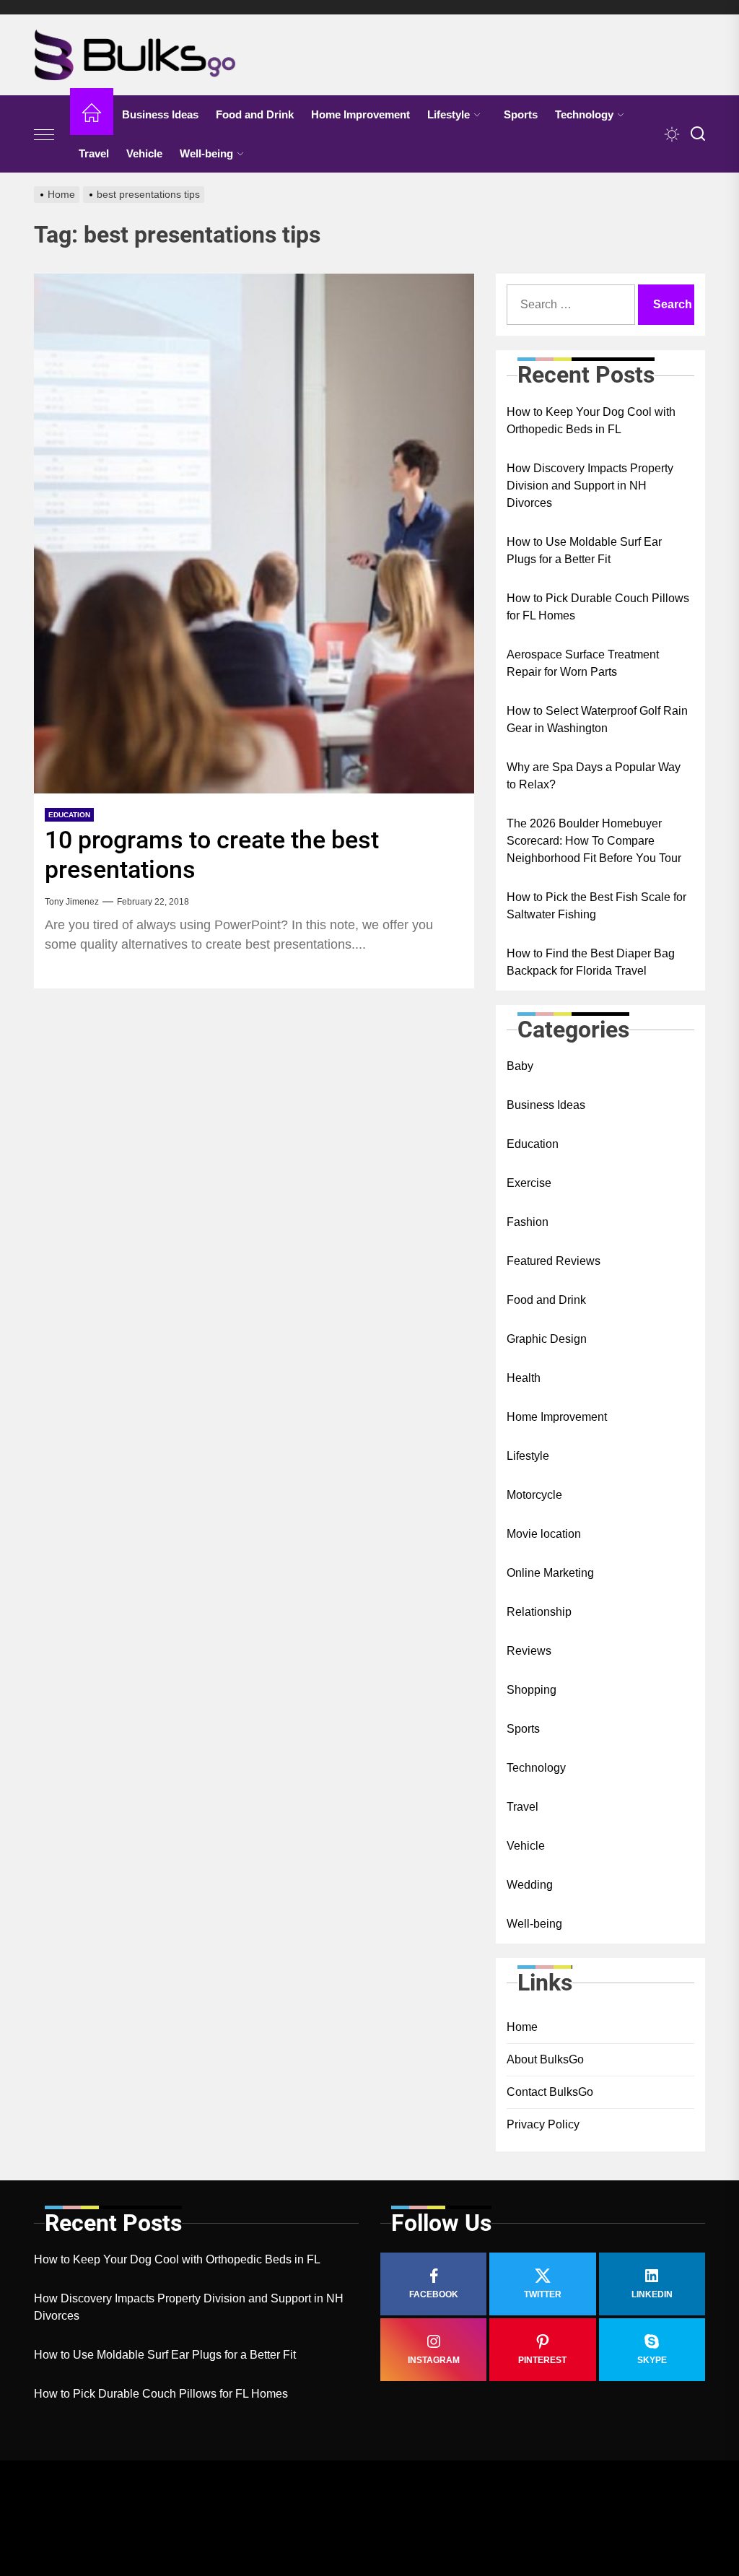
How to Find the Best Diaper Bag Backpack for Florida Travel (591, 962)
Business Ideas (160, 114)
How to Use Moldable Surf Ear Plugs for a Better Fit (584, 551)
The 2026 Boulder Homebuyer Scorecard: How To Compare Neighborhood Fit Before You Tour (594, 841)
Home (522, 2027)
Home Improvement (360, 114)
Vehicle (144, 153)
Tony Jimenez (72, 902)
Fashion (528, 1222)
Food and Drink (255, 114)
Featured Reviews (554, 1261)
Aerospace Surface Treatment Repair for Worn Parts (583, 663)
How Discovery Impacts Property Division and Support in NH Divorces (590, 486)
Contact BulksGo (550, 2092)
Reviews (529, 1651)
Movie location (544, 1534)
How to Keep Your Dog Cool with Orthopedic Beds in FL (591, 421)
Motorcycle (534, 1495)
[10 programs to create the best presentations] (254, 534)
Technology (584, 114)
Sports (521, 114)
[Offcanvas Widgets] (45, 134)
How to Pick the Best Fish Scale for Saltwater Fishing (596, 906)
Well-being (206, 153)
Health (524, 1378)
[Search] (698, 134)
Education (69, 815)
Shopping (532, 1690)
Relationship (539, 1612)
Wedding (530, 1885)
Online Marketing (550, 1573)
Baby (520, 1066)
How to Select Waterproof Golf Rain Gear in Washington (597, 719)
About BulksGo (545, 2059)
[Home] (92, 115)
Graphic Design (547, 1339)
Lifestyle (449, 114)
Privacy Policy (543, 2124)
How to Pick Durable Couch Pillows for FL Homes (598, 607)
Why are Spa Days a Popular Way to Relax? (594, 776)
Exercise (529, 1183)
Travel (94, 153)
